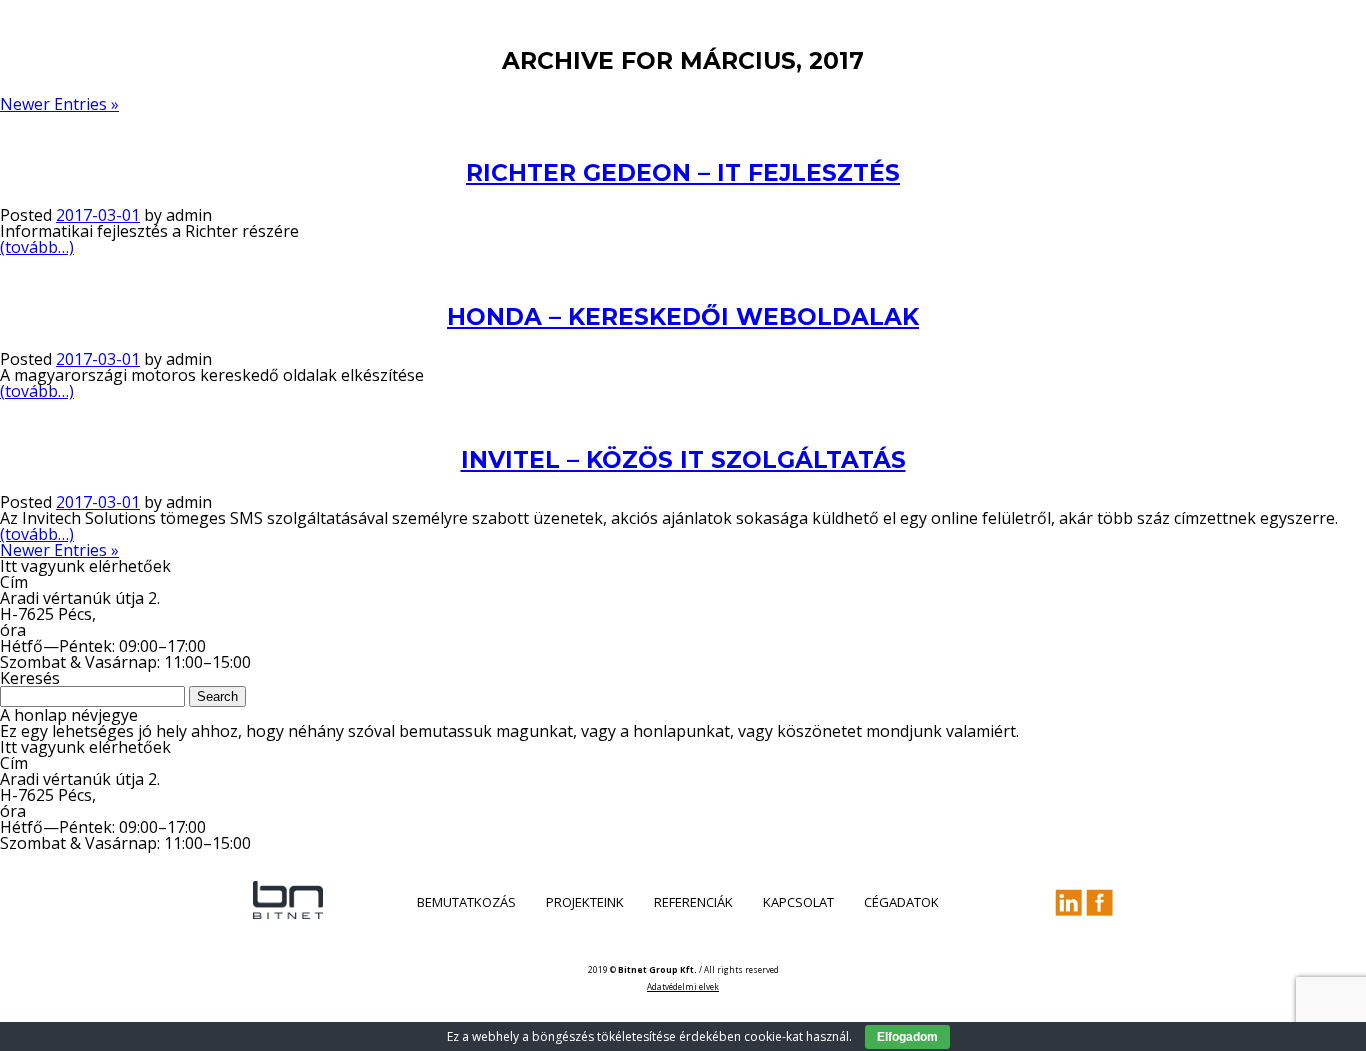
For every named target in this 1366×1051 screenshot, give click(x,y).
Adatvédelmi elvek (683, 986)
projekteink (585, 902)
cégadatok (901, 902)
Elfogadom (907, 1037)
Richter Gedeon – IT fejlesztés (683, 173)
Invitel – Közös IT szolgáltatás (683, 460)
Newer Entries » (59, 104)
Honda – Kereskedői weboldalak (683, 317)
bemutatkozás (466, 902)
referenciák (693, 902)
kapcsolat (798, 902)
